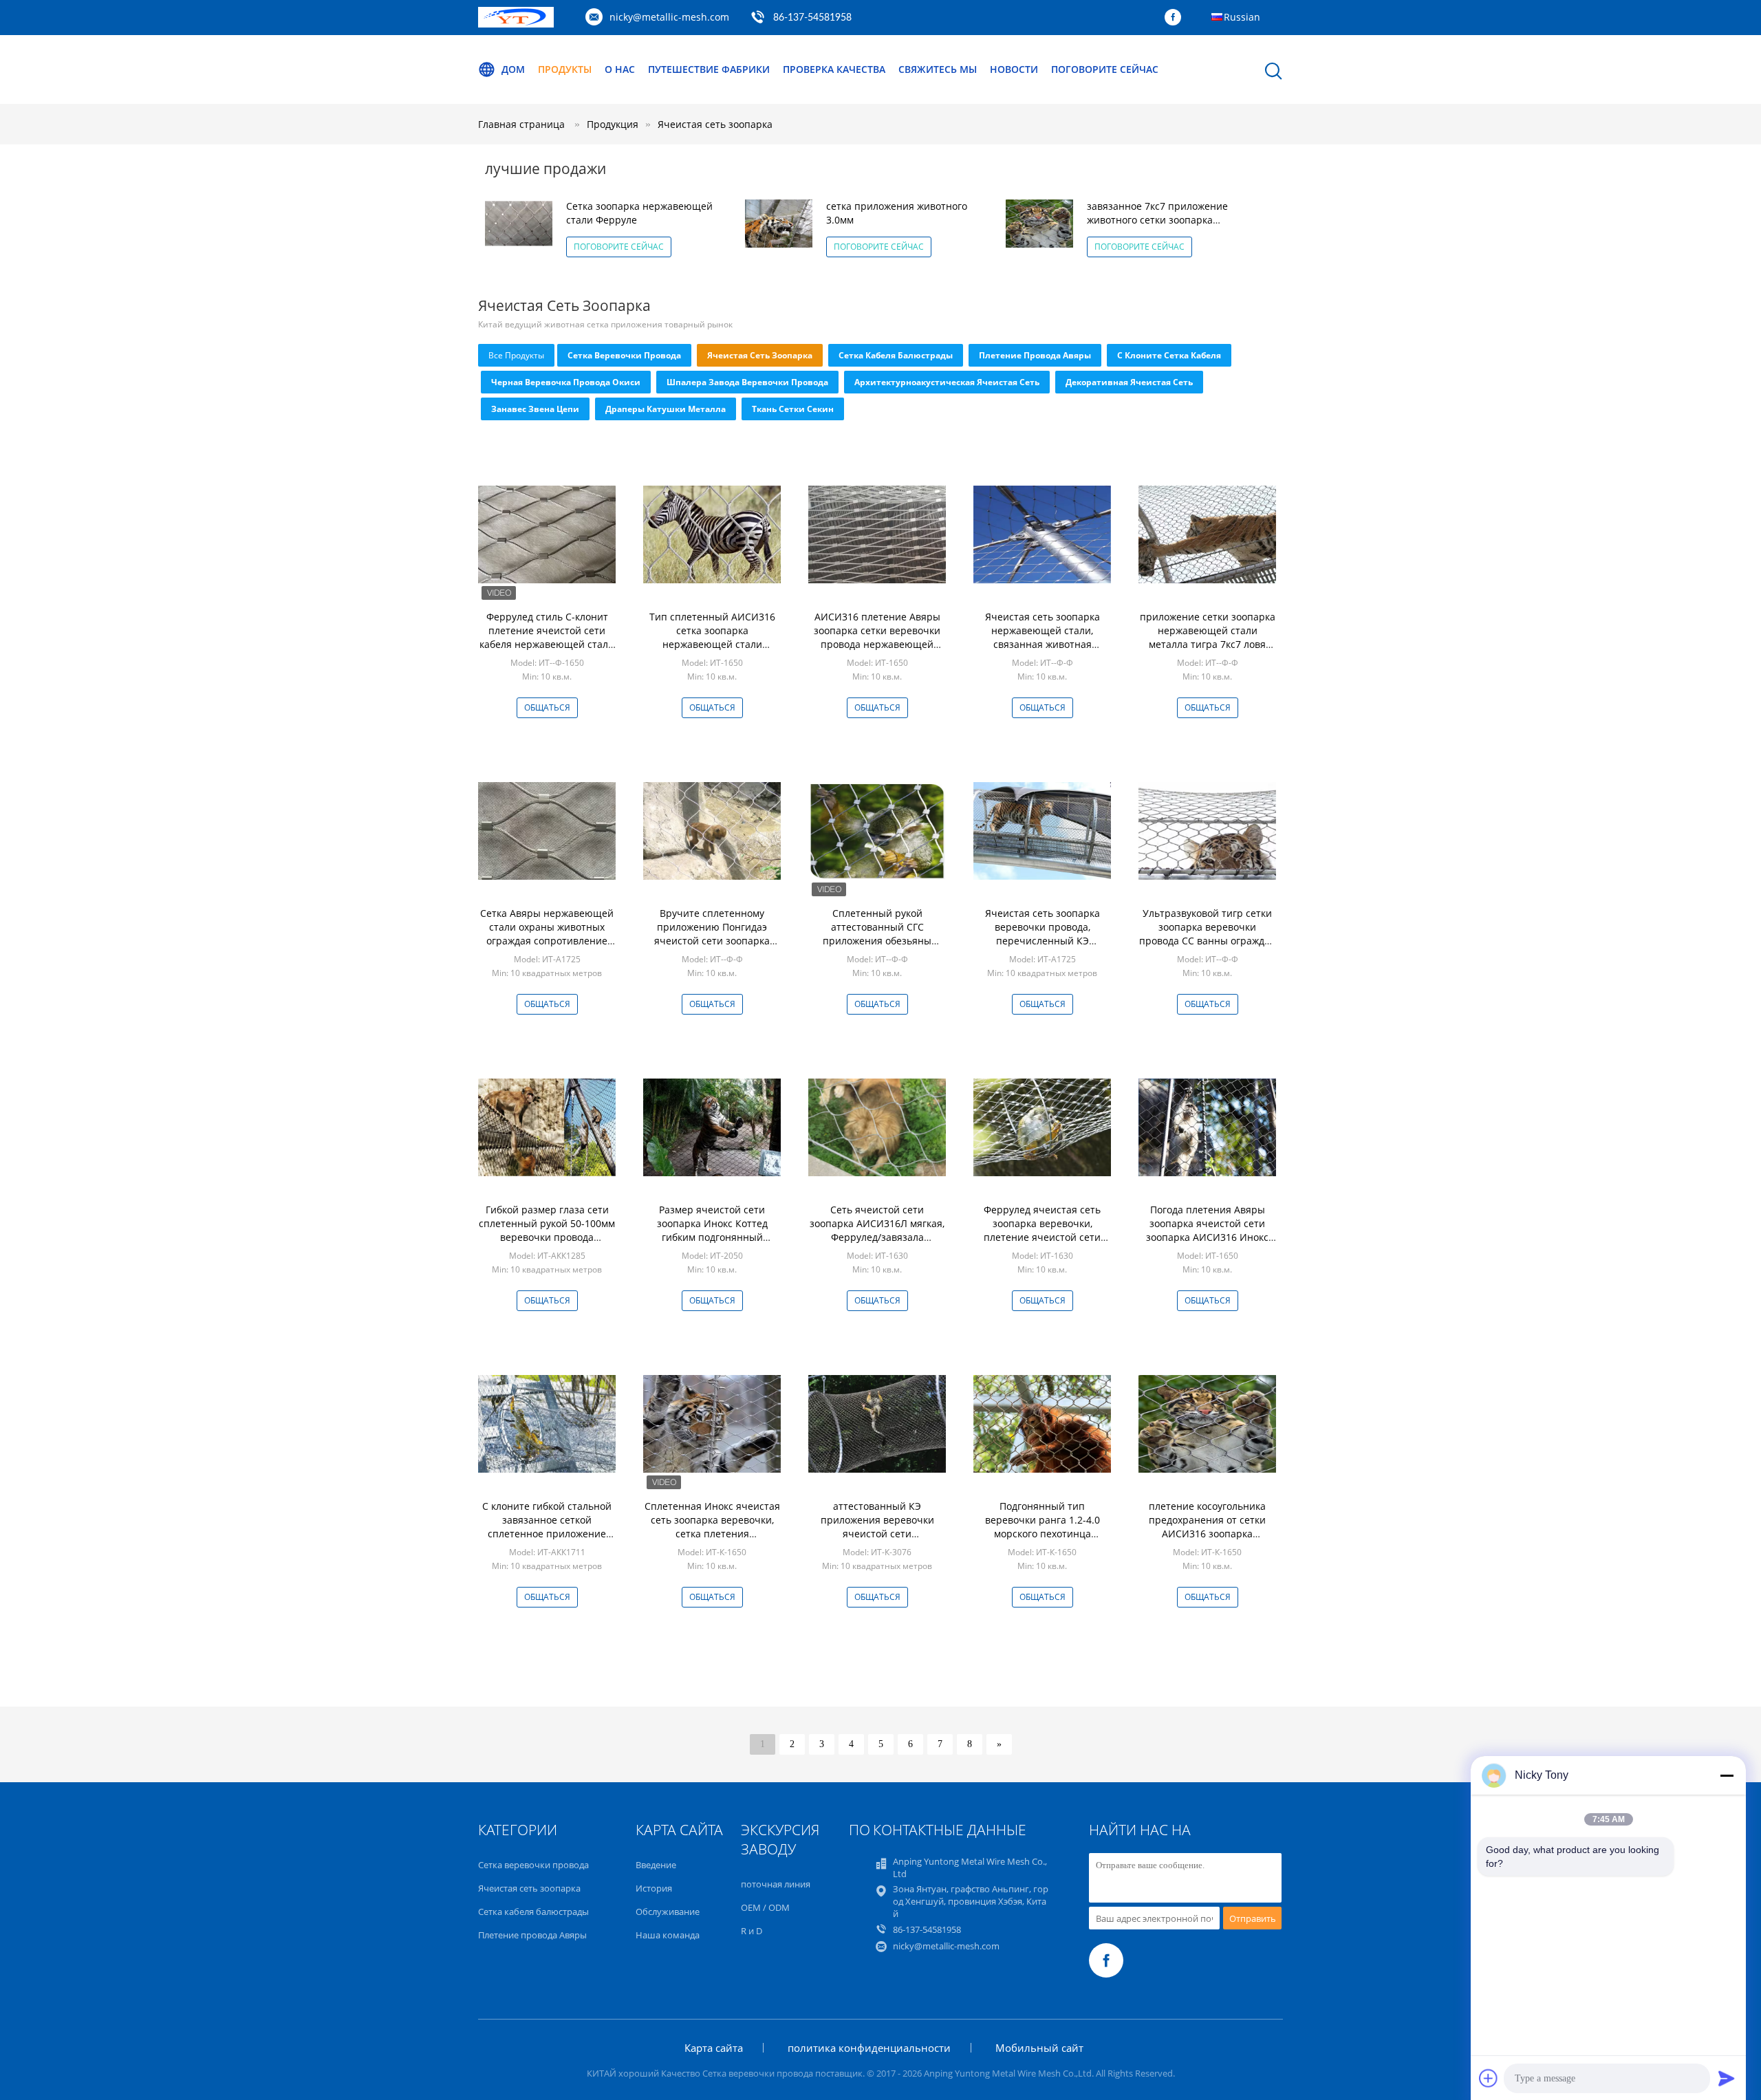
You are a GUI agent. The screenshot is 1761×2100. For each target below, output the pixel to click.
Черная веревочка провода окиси (566, 382)
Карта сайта (714, 2048)
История (654, 1888)
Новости (1014, 69)
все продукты (516, 355)
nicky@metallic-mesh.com (669, 17)
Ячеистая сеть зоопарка (715, 124)
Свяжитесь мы (938, 69)
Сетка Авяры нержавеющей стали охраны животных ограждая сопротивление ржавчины (547, 934)
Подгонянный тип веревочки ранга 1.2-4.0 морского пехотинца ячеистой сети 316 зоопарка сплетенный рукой (1042, 1534)
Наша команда (668, 1935)
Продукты (565, 69)
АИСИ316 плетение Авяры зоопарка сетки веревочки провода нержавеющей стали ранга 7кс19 (877, 637)
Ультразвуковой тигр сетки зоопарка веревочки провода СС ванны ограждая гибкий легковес (1207, 934)
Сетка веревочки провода (624, 355)
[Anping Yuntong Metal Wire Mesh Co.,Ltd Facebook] (1176, 18)
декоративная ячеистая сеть (1129, 382)
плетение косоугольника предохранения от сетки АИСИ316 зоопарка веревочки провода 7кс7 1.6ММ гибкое (1207, 1534)
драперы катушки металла (666, 409)
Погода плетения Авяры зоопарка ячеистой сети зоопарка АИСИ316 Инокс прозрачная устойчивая (1207, 1230)
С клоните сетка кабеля (1169, 355)
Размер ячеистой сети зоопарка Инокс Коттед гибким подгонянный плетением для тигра (712, 1230)
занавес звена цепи (535, 409)
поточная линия (776, 1884)
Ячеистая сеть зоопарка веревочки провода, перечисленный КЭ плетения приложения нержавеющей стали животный (1042, 948)
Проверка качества (834, 69)
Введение (656, 1865)
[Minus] (1727, 1775)
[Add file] (1489, 2078)
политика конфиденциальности (869, 2048)
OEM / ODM (765, 1907)
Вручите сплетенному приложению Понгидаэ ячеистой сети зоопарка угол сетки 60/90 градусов (712, 934)
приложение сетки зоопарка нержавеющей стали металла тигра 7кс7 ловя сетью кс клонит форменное (1208, 637)
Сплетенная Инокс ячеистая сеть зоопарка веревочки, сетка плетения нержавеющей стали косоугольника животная (712, 1534)
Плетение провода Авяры (1035, 355)
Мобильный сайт (1039, 2048)
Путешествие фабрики (709, 69)
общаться (547, 707)
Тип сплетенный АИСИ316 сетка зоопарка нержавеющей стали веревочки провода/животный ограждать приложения (712, 651)
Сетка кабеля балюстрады (896, 355)
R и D (752, 1931)
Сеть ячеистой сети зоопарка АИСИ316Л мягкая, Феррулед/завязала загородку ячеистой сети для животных (877, 1237)
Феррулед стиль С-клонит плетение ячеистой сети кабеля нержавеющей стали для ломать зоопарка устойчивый (547, 644)
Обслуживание (668, 1912)
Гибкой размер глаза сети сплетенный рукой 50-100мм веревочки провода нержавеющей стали (547, 1230)
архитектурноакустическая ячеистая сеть (947, 382)
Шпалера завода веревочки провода (747, 382)
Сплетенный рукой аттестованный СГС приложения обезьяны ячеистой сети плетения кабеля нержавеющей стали (877, 941)
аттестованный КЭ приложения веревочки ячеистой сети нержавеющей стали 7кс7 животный (877, 1534)
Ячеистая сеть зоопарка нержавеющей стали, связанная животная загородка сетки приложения (1042, 644)
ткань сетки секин (793, 409)
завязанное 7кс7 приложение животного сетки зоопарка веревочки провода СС (1157, 220)
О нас (620, 69)
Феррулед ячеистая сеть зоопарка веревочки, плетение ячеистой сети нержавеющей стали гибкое (1042, 1230)
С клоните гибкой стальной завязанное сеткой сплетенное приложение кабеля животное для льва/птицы (547, 1534)
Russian (1242, 17)
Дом (513, 69)
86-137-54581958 (812, 18)
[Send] (1727, 2078)
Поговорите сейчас (1105, 69)
